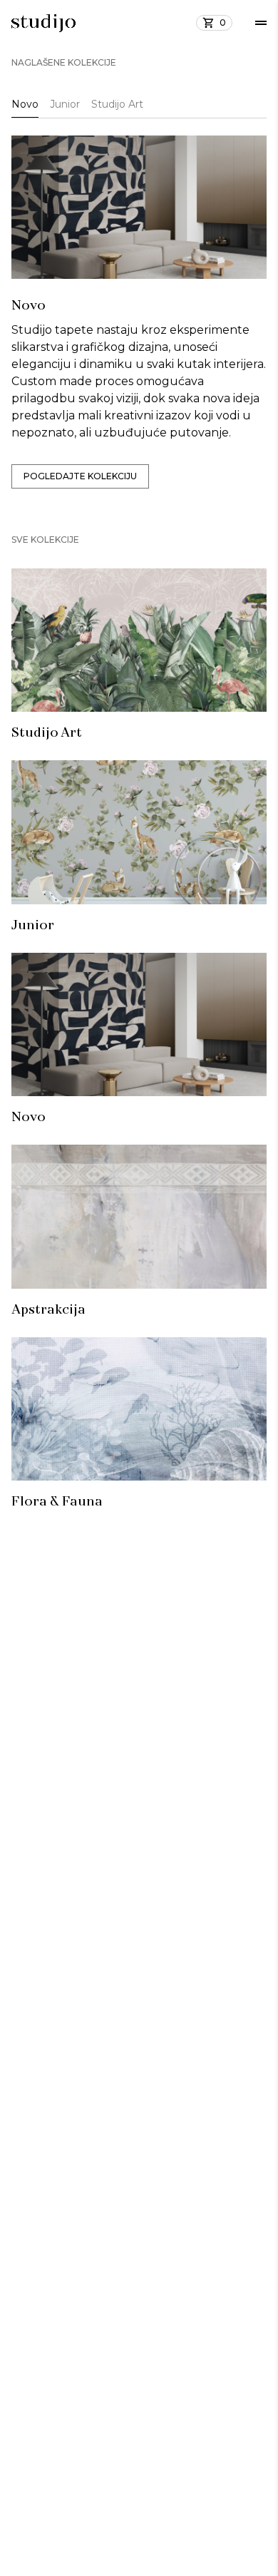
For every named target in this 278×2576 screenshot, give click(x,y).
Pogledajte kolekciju (80, 476)
